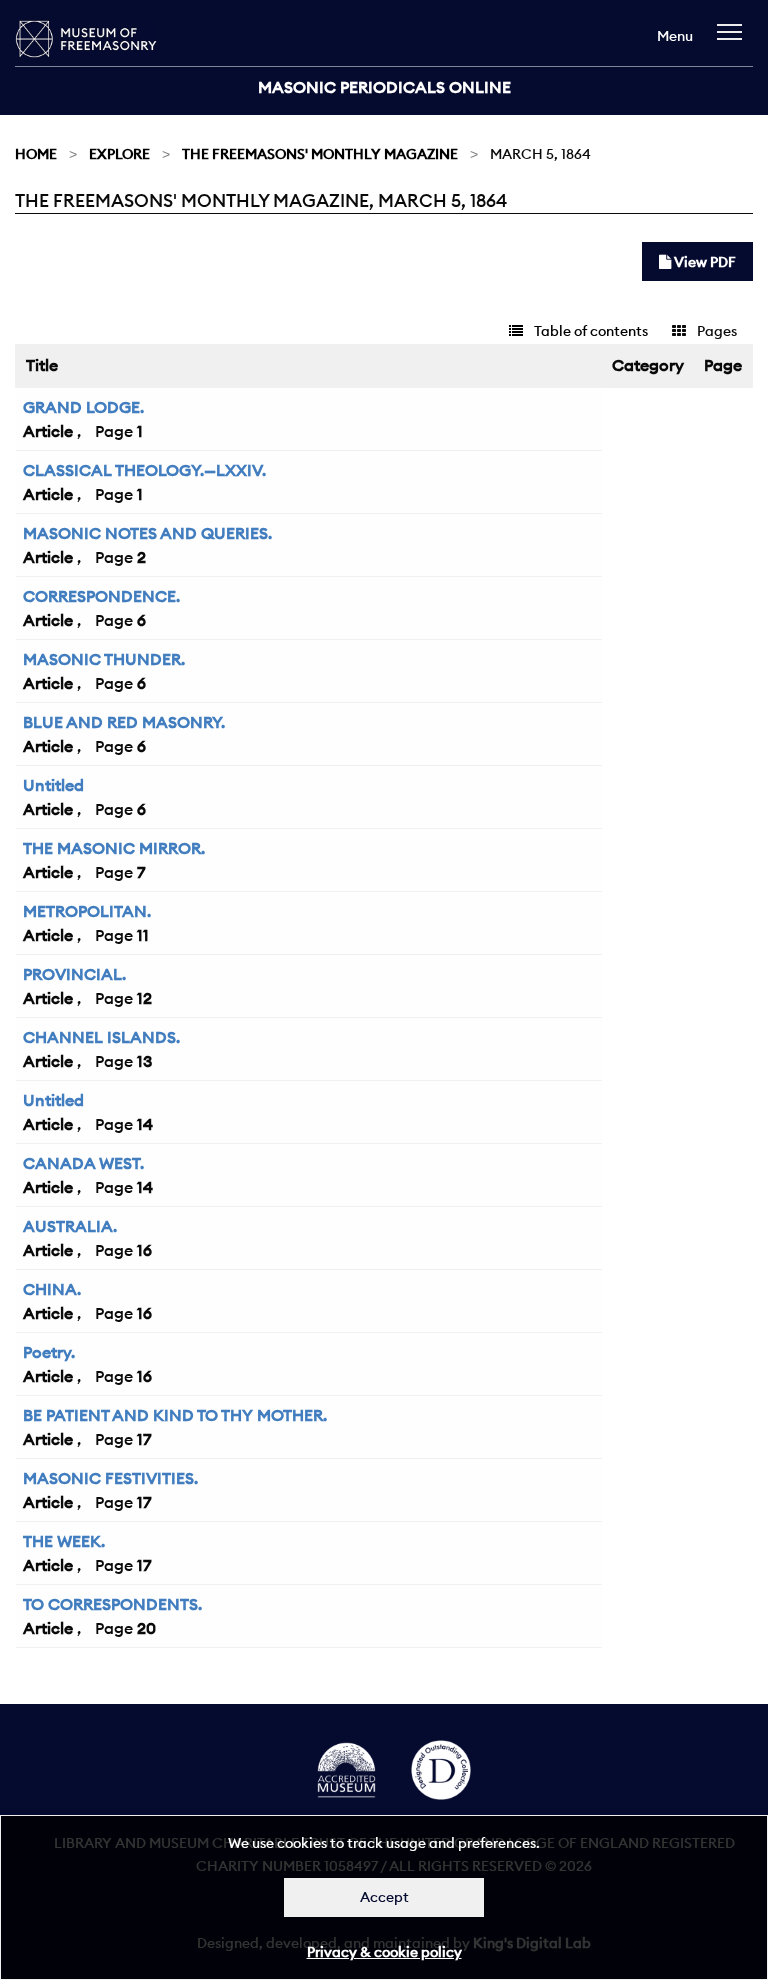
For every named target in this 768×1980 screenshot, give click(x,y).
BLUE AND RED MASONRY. (124, 722)
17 (144, 1439)
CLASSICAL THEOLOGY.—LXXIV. (144, 470)
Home (36, 154)
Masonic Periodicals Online (384, 87)
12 (144, 998)
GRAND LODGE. (83, 407)
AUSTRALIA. (70, 1226)
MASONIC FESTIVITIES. (110, 1478)
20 (146, 1628)
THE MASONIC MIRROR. (114, 848)
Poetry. (49, 1352)
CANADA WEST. (83, 1163)
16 (144, 1250)
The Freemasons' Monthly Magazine (320, 154)
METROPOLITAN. (87, 911)
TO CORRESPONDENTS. (112, 1604)
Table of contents (589, 331)
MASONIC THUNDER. (104, 659)
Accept (384, 1897)
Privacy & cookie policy (384, 1952)
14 (145, 1124)
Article (48, 431)
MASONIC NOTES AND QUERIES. (147, 533)
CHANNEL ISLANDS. (101, 1037)
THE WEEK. (64, 1541)
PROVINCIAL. (74, 974)
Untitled (53, 785)
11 (143, 935)
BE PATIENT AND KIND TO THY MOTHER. (175, 1415)
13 (144, 1061)
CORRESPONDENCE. (101, 596)
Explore (119, 154)
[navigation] (734, 41)
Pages (715, 331)
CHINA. (52, 1289)
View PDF (703, 262)
